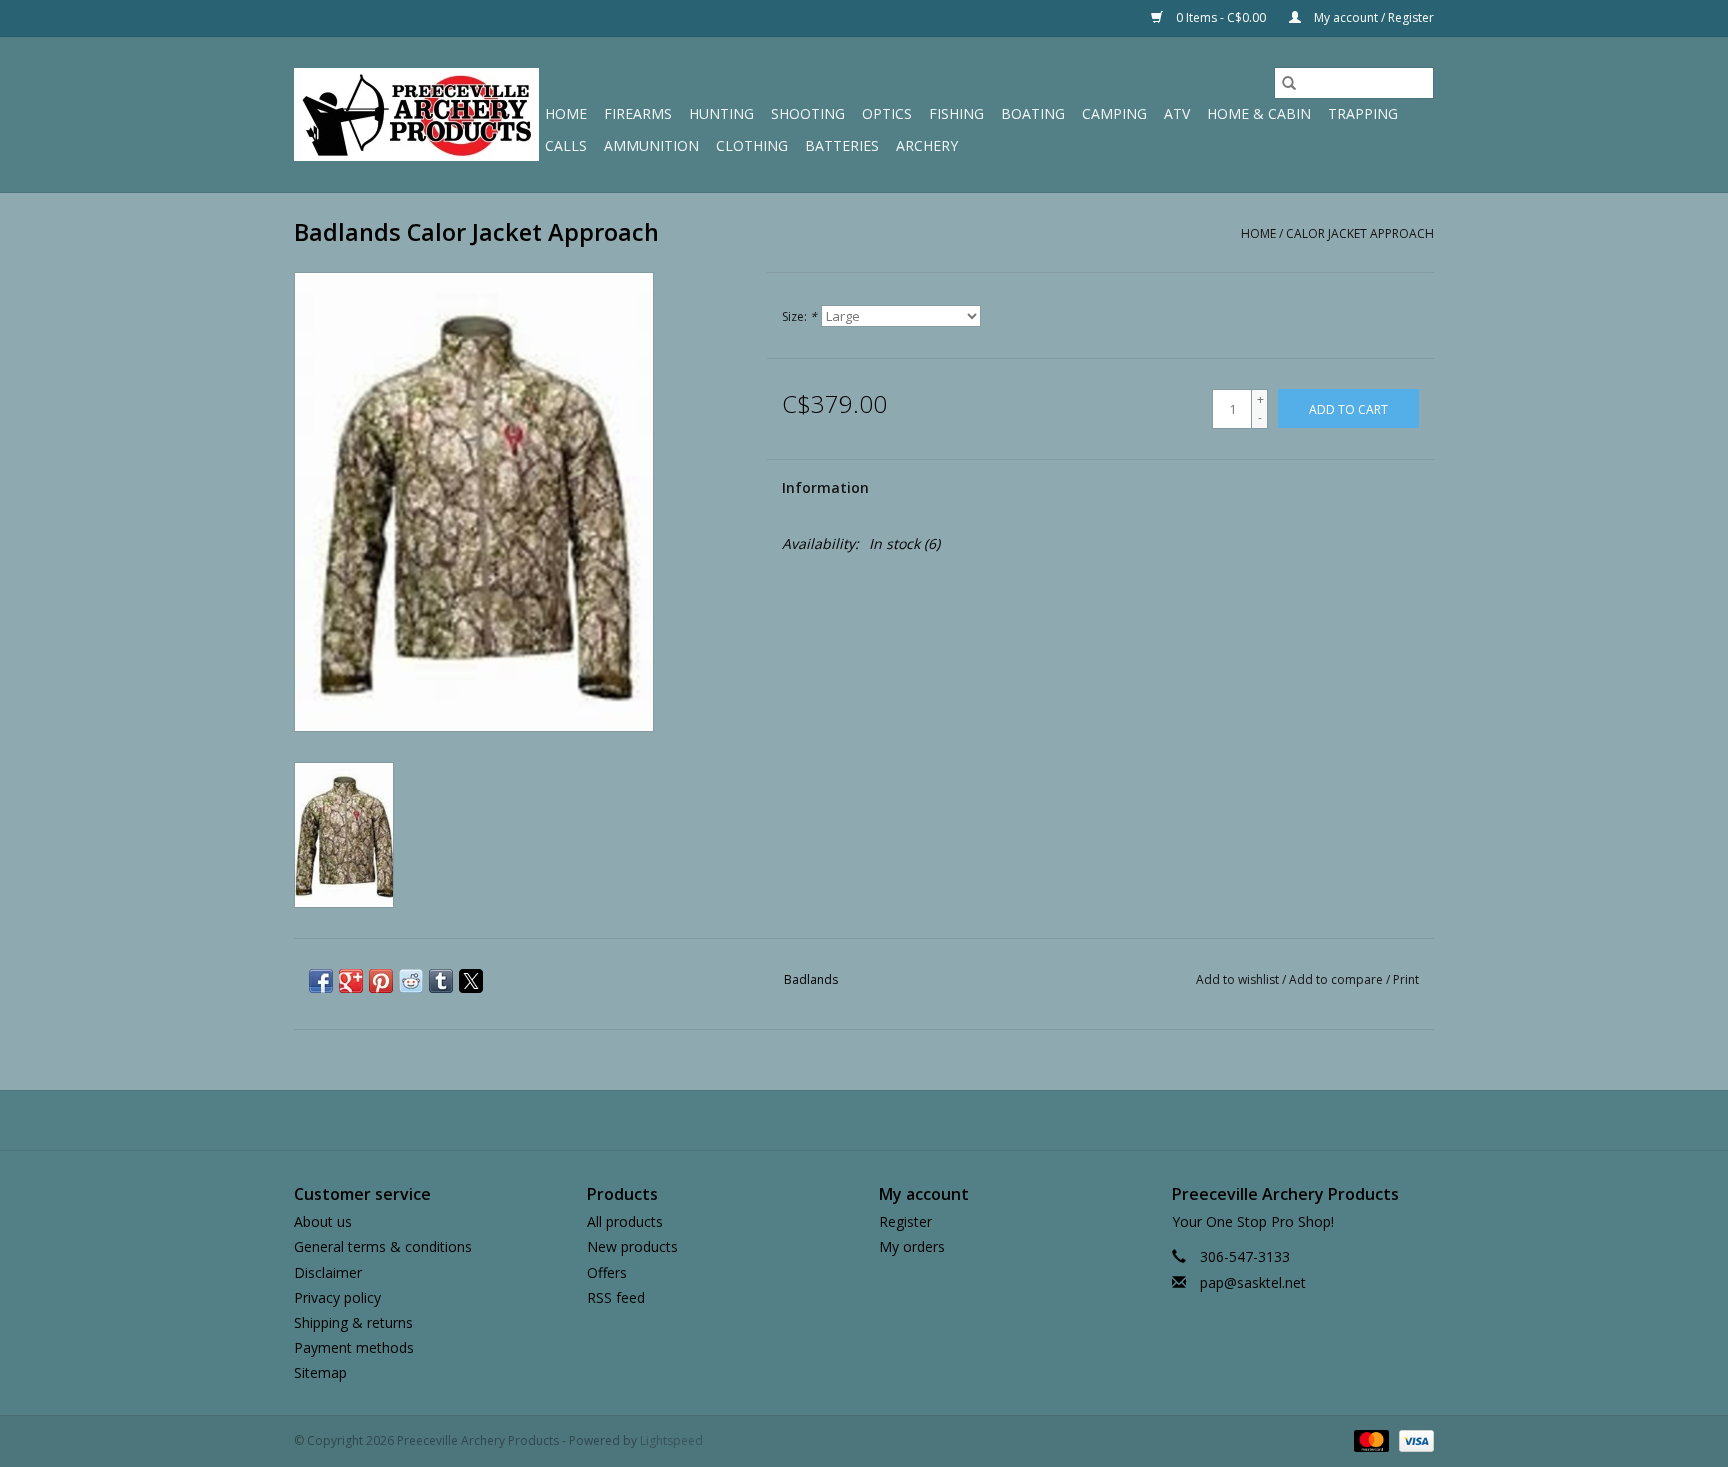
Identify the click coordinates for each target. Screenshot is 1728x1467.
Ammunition (651, 145)
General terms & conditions (383, 1246)
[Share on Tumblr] (441, 981)
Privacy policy (337, 1297)
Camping (1114, 113)
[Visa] (1413, 1440)
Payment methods (354, 1347)
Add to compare (1337, 979)
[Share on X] (471, 981)
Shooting (808, 113)
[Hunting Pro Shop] (416, 114)
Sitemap (320, 1372)
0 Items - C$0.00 (1221, 17)
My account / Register (1372, 17)
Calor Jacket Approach (1360, 233)
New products (632, 1246)
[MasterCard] (1369, 1440)
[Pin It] (381, 981)
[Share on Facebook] (321, 981)
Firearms (638, 113)
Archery (927, 145)
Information (825, 487)
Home (566, 113)
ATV (1177, 113)
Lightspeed (671, 1440)
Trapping (1363, 113)
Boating (1033, 113)
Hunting (721, 113)
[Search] (1289, 83)
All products (625, 1221)
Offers (607, 1272)
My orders (912, 1246)
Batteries (842, 145)
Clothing (752, 145)
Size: (799, 316)
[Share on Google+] (351, 981)
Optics (887, 113)
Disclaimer (328, 1272)
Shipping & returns (353, 1322)
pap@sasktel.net (1253, 1282)
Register (905, 1221)
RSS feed (616, 1297)
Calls (566, 145)
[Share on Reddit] (411, 981)
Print (1406, 979)
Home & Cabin (1259, 113)
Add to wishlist (1239, 979)
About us (323, 1221)
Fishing (956, 113)
